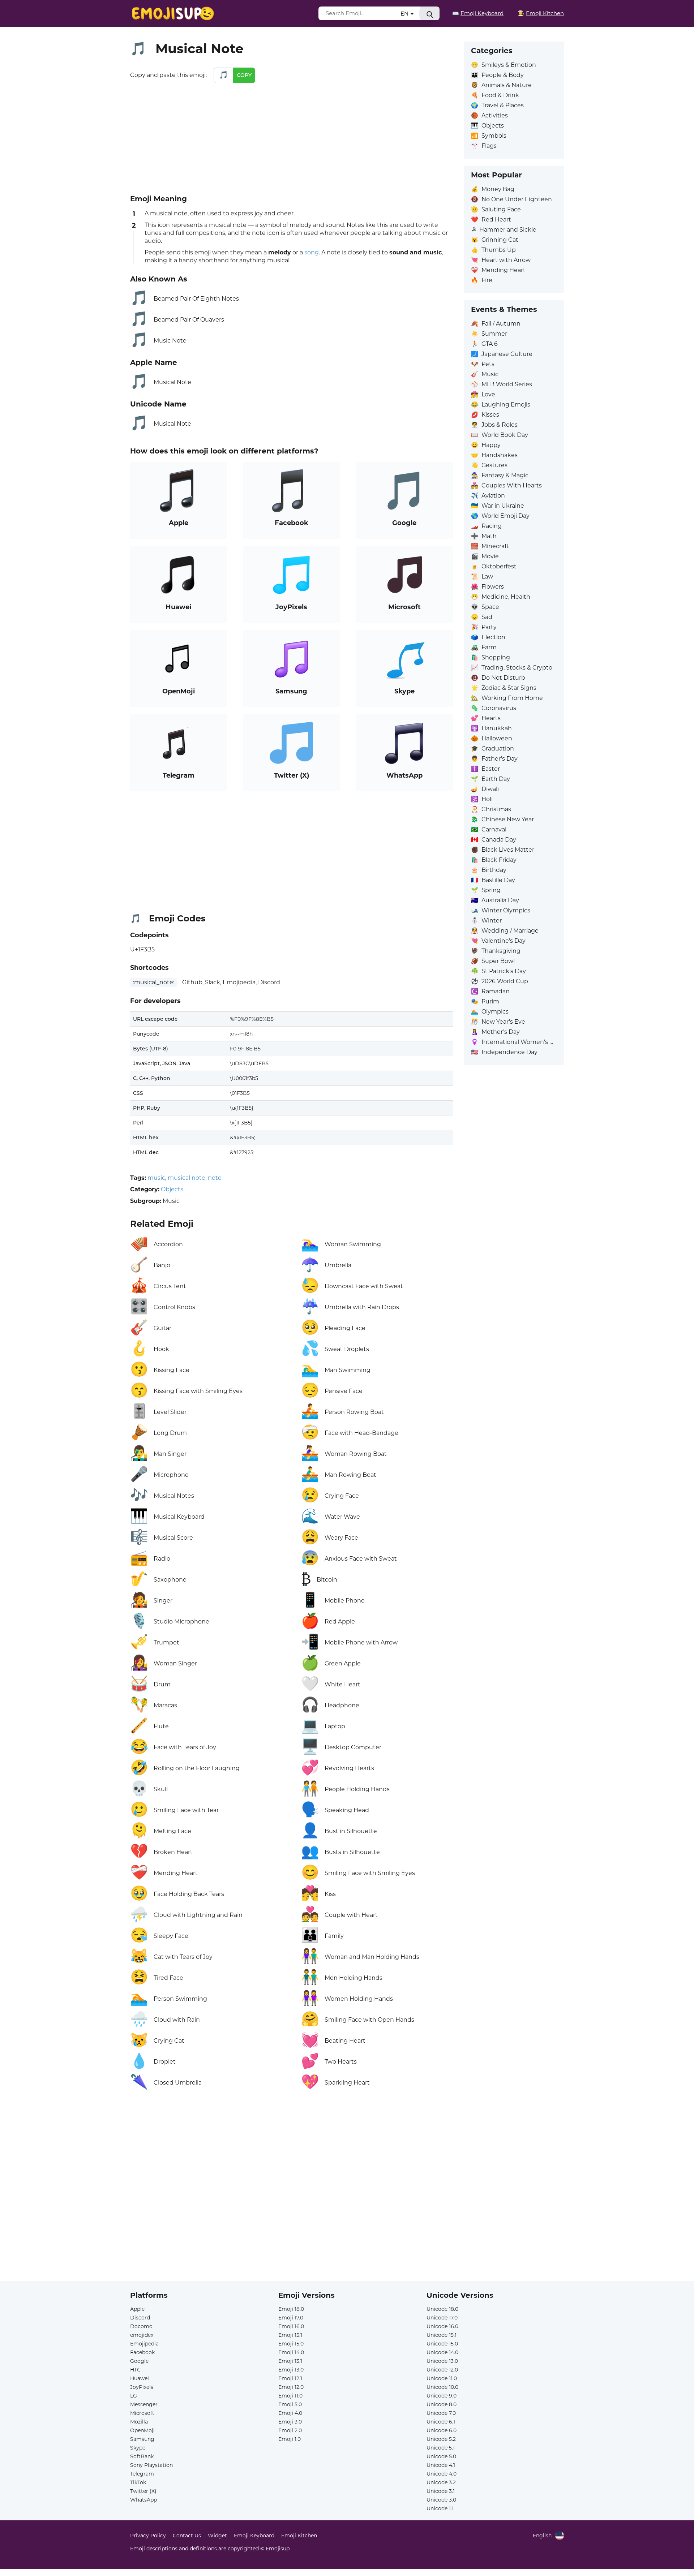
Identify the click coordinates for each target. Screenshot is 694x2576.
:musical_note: (154, 982)
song (312, 252)
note (215, 1178)
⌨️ (478, 13)
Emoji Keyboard (254, 2536)
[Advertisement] (292, 137)
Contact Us (187, 2536)
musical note (187, 1178)
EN (405, 14)
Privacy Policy (148, 2536)
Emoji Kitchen (299, 2536)
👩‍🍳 (541, 13)
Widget (217, 2536)
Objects (172, 1189)
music (156, 1178)
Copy (244, 75)
